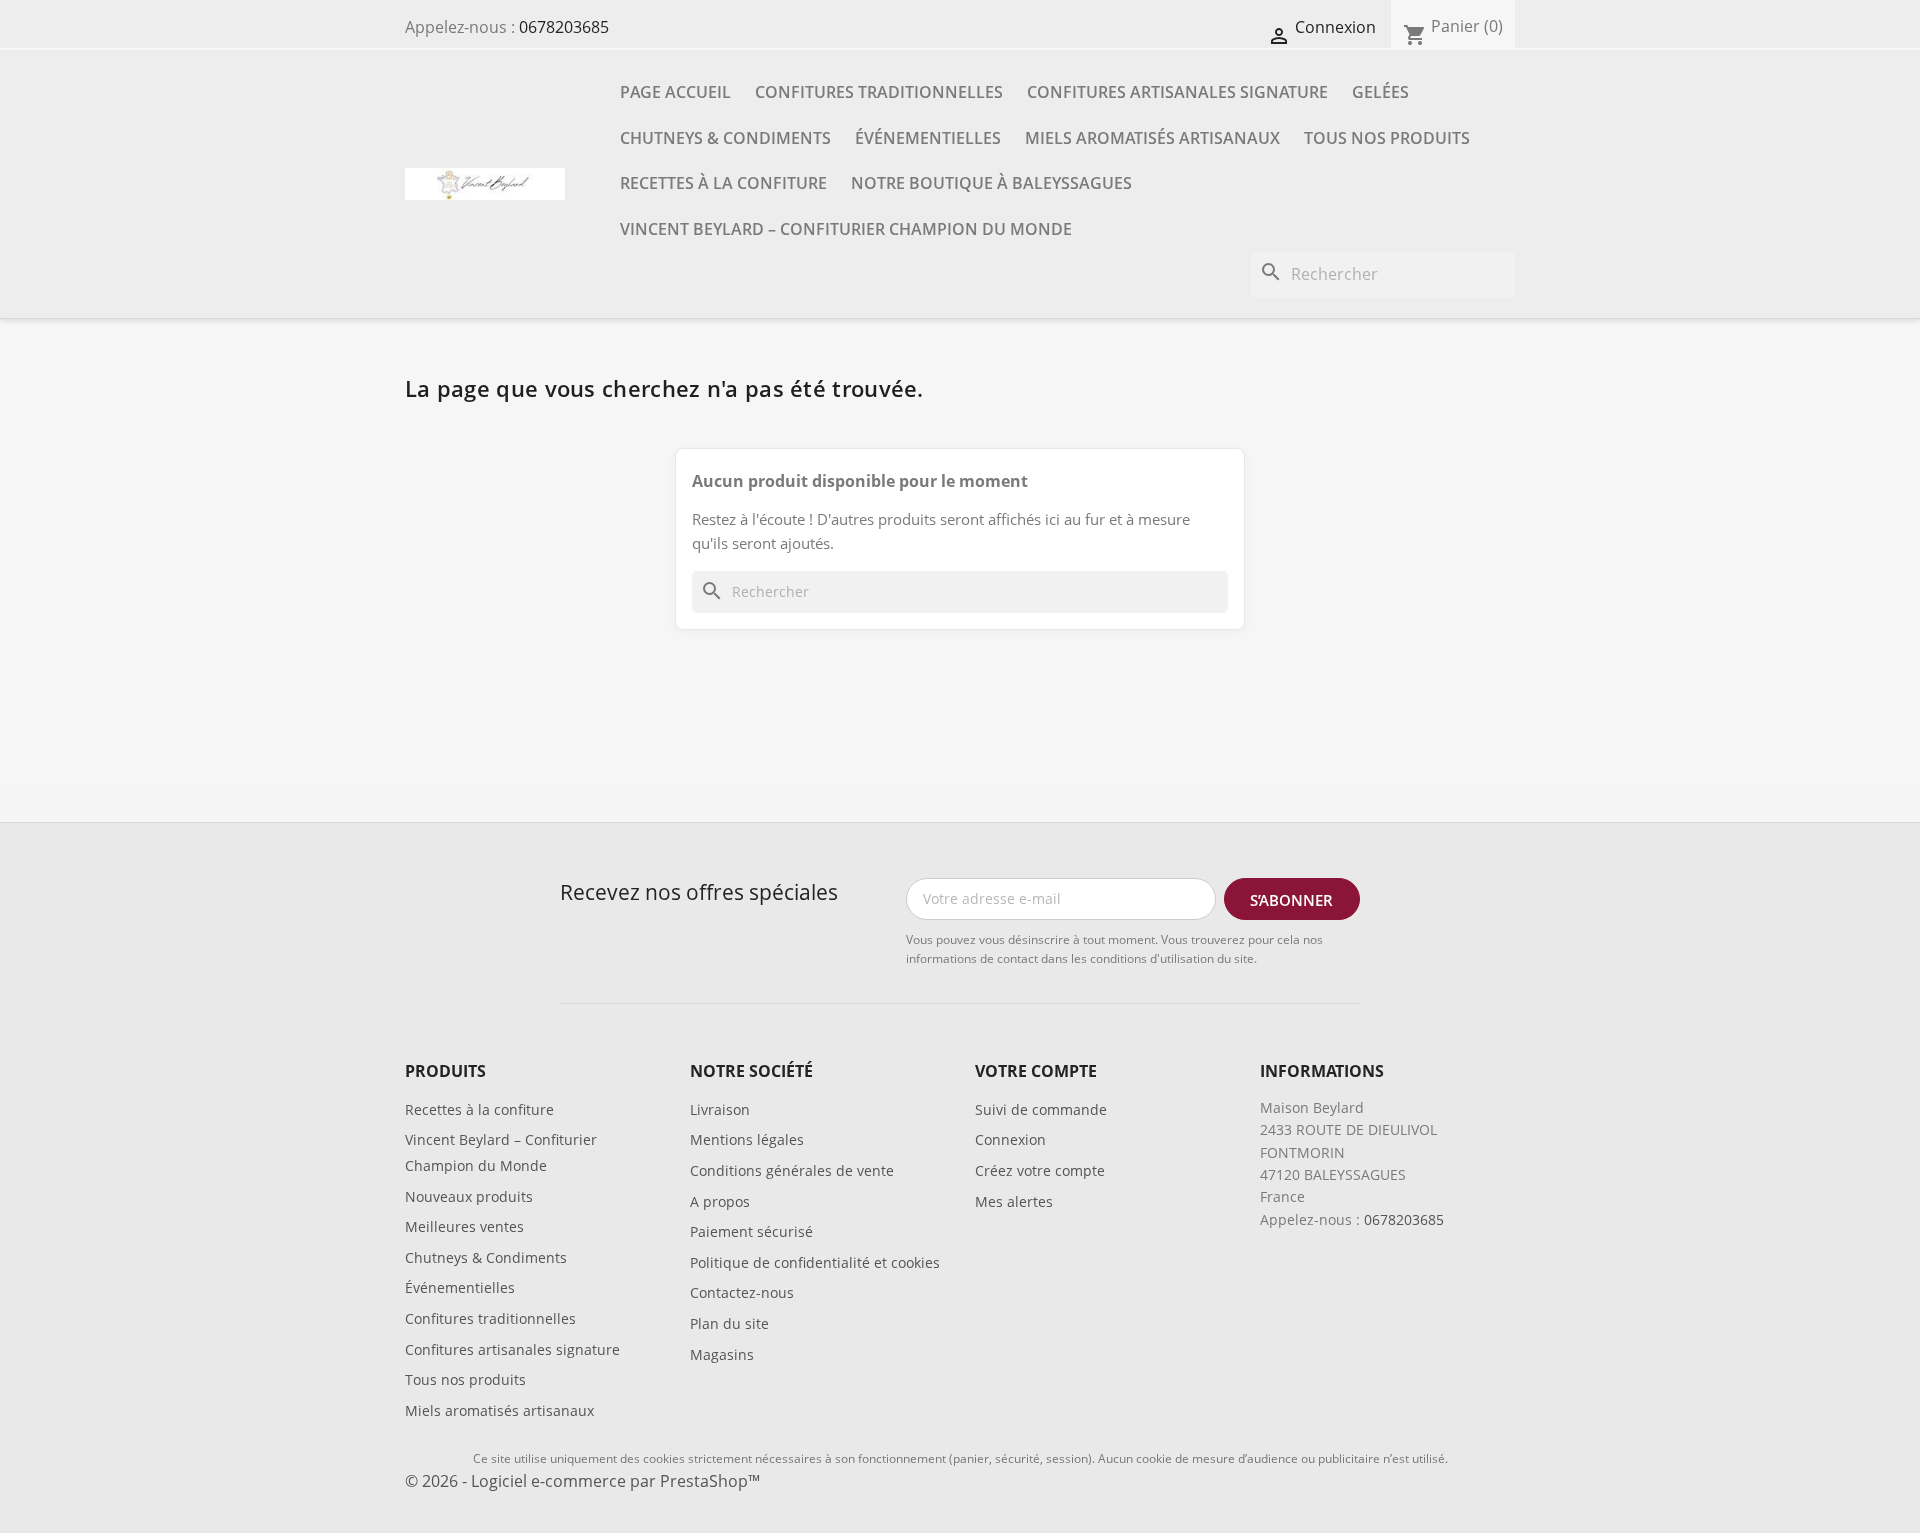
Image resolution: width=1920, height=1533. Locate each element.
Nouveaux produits (469, 1196)
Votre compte (1036, 1071)
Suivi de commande (1041, 1109)
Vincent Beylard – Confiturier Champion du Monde (846, 229)
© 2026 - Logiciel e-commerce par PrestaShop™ (582, 1481)
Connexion (1010, 1139)
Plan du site (729, 1323)
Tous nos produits (1387, 138)
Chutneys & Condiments (725, 138)
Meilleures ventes (464, 1226)
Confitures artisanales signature (1177, 92)
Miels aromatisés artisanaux (1152, 138)
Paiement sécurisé (751, 1231)
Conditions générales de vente (792, 1170)
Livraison (720, 1109)
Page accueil (675, 92)
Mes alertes (1014, 1201)
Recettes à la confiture (723, 183)
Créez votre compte (1040, 1170)
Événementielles (928, 138)
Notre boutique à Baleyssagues (991, 183)
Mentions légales (747, 1139)
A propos (720, 1201)
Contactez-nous (742, 1292)
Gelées (1380, 92)
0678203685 (564, 27)
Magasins (722, 1354)
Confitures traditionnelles (879, 92)
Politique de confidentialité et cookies (815, 1262)
